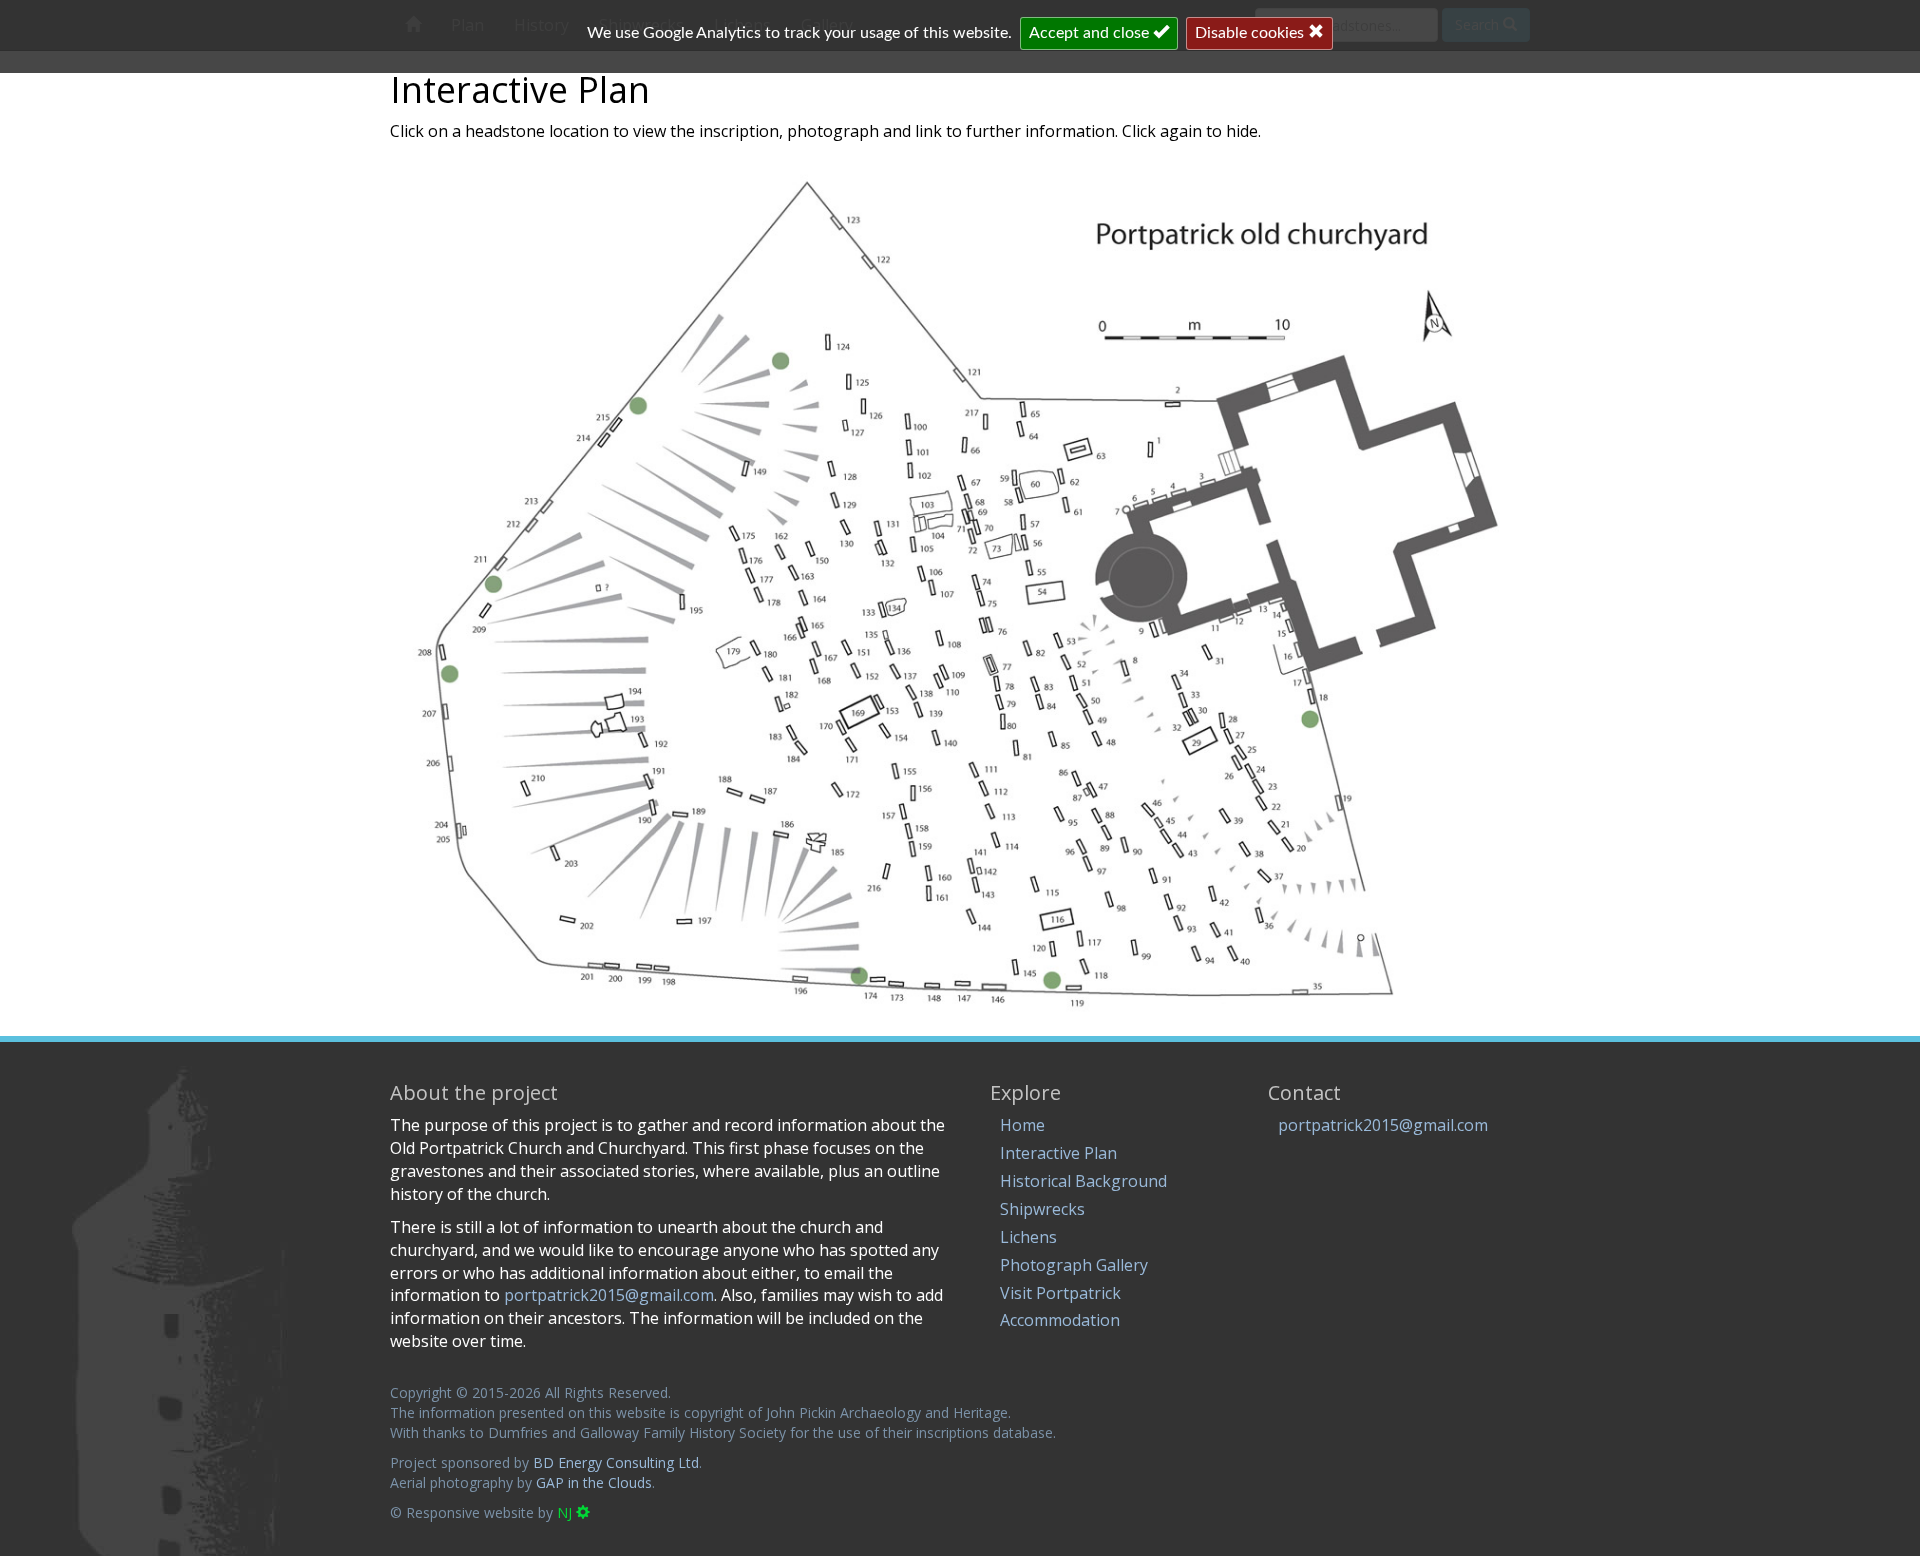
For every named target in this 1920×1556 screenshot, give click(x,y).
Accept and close (1091, 33)
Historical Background (1083, 1181)
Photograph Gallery (1074, 1265)
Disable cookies (1251, 33)
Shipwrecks (1042, 1209)
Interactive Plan (1058, 1153)
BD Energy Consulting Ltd (616, 1462)
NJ (566, 1512)
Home (1022, 1125)
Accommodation (1060, 1320)
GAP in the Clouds (594, 1482)
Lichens (1028, 1237)
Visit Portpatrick (1060, 1293)
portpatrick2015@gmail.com (1383, 1125)
